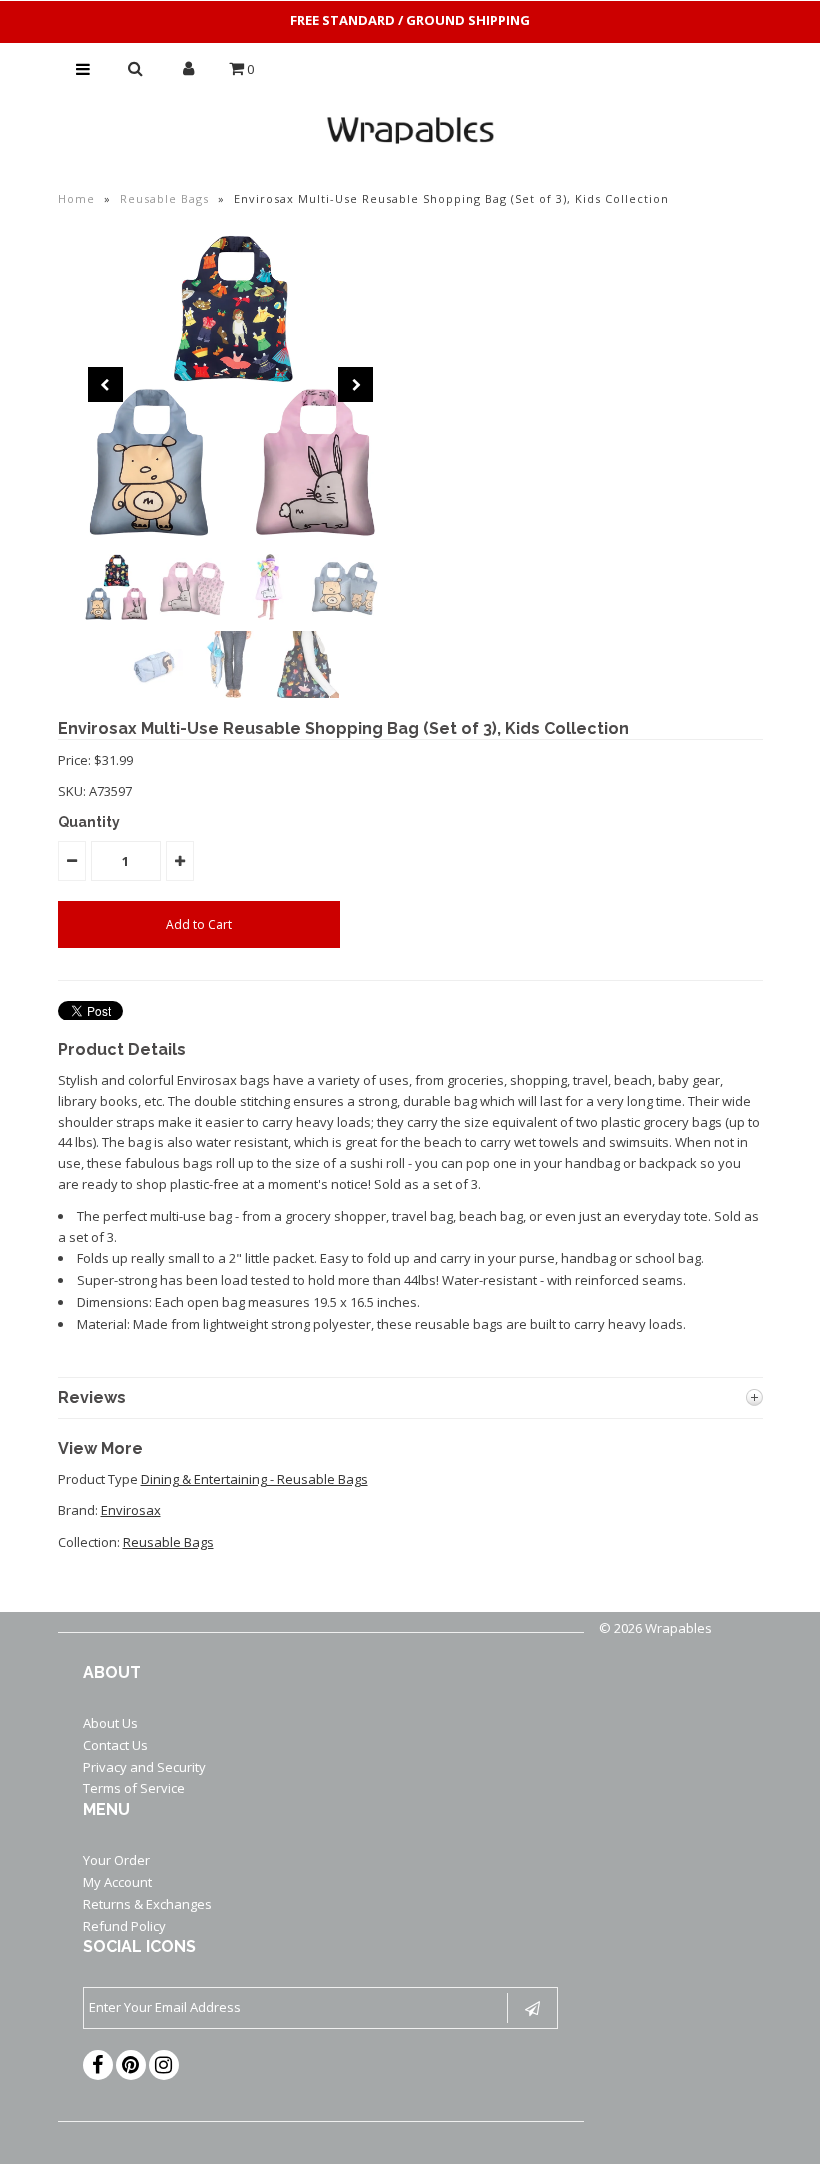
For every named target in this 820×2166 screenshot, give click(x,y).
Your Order (116, 1860)
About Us (110, 1723)
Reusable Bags (164, 198)
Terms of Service (134, 1788)
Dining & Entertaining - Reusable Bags (254, 1479)
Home (76, 198)
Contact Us (115, 1745)
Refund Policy (124, 1926)
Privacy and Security (144, 1767)
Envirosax (131, 1510)
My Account (117, 1882)
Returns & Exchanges (147, 1904)
